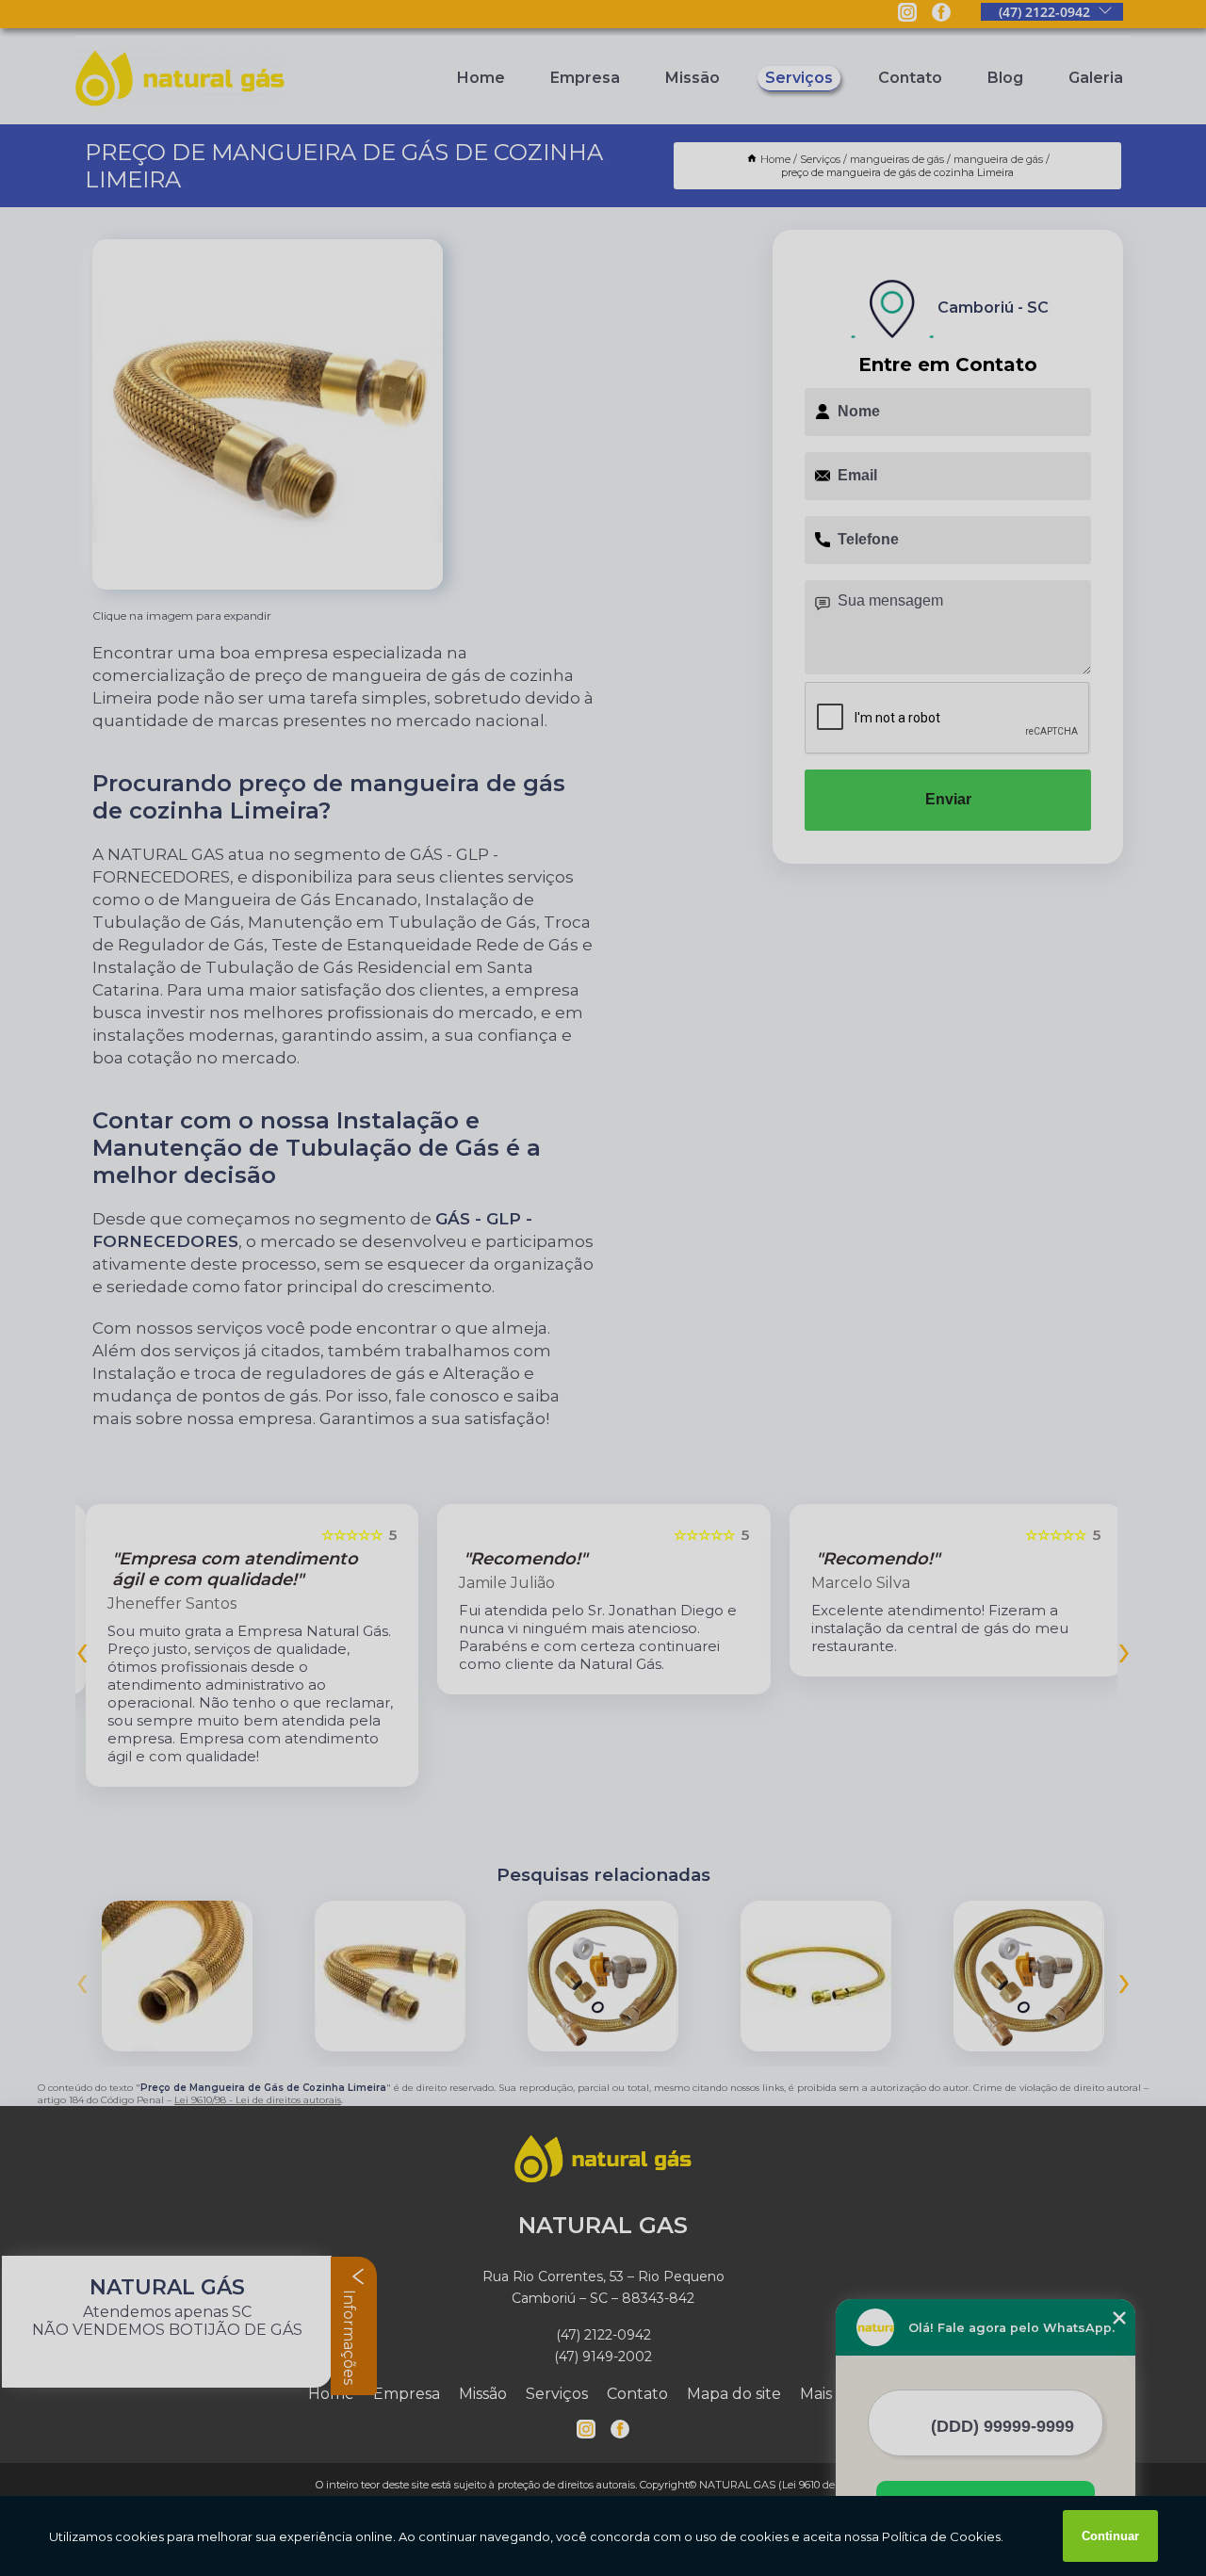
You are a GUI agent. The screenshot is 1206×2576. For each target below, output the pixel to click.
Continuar (1110, 2536)
